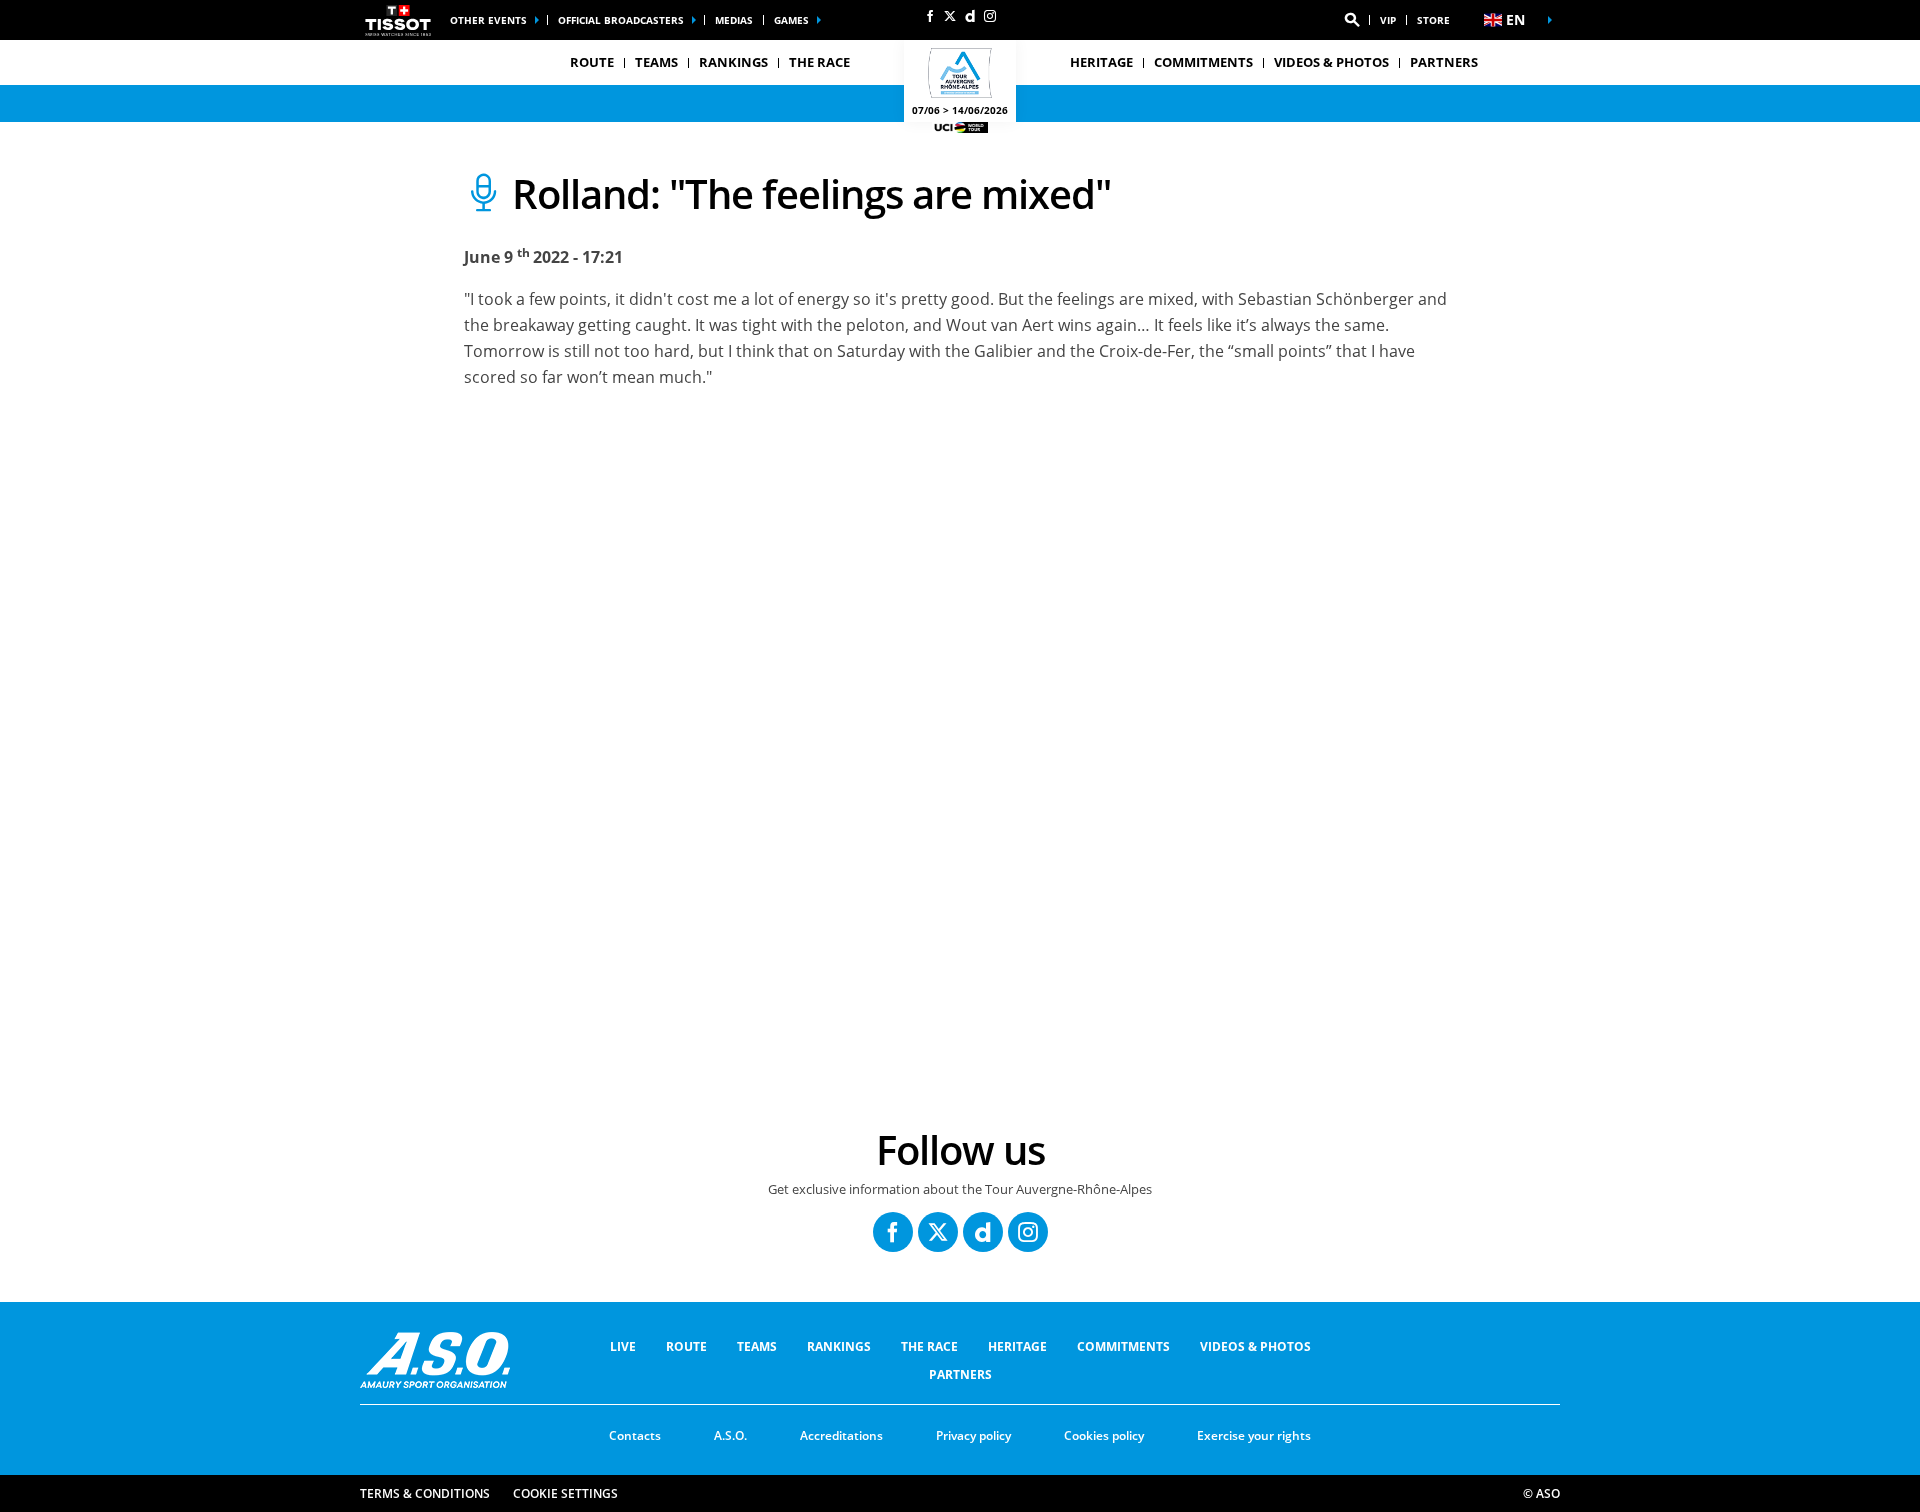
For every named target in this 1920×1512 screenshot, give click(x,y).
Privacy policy (973, 1435)
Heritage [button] (1101, 62)
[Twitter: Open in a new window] (950, 16)
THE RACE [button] (819, 62)
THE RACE (929, 1346)
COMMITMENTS (1203, 62)
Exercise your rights (1254, 1435)
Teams (757, 1346)
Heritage (1017, 1346)
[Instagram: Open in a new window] (990, 16)
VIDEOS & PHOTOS (1331, 62)
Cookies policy (1104, 1435)
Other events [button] (488, 20)
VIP (1388, 20)
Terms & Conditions (425, 1493)
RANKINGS (733, 62)
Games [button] (791, 20)
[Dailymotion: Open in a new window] (970, 16)
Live (623, 1346)
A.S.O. (730, 1435)
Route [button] (592, 62)
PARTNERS (1444, 62)
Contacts (635, 1435)
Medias (734, 20)
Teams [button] (656, 62)
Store (1433, 20)
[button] (1352, 20)
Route (686, 1346)
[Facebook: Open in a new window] (930, 16)
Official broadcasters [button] (621, 20)
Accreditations (841, 1435)
